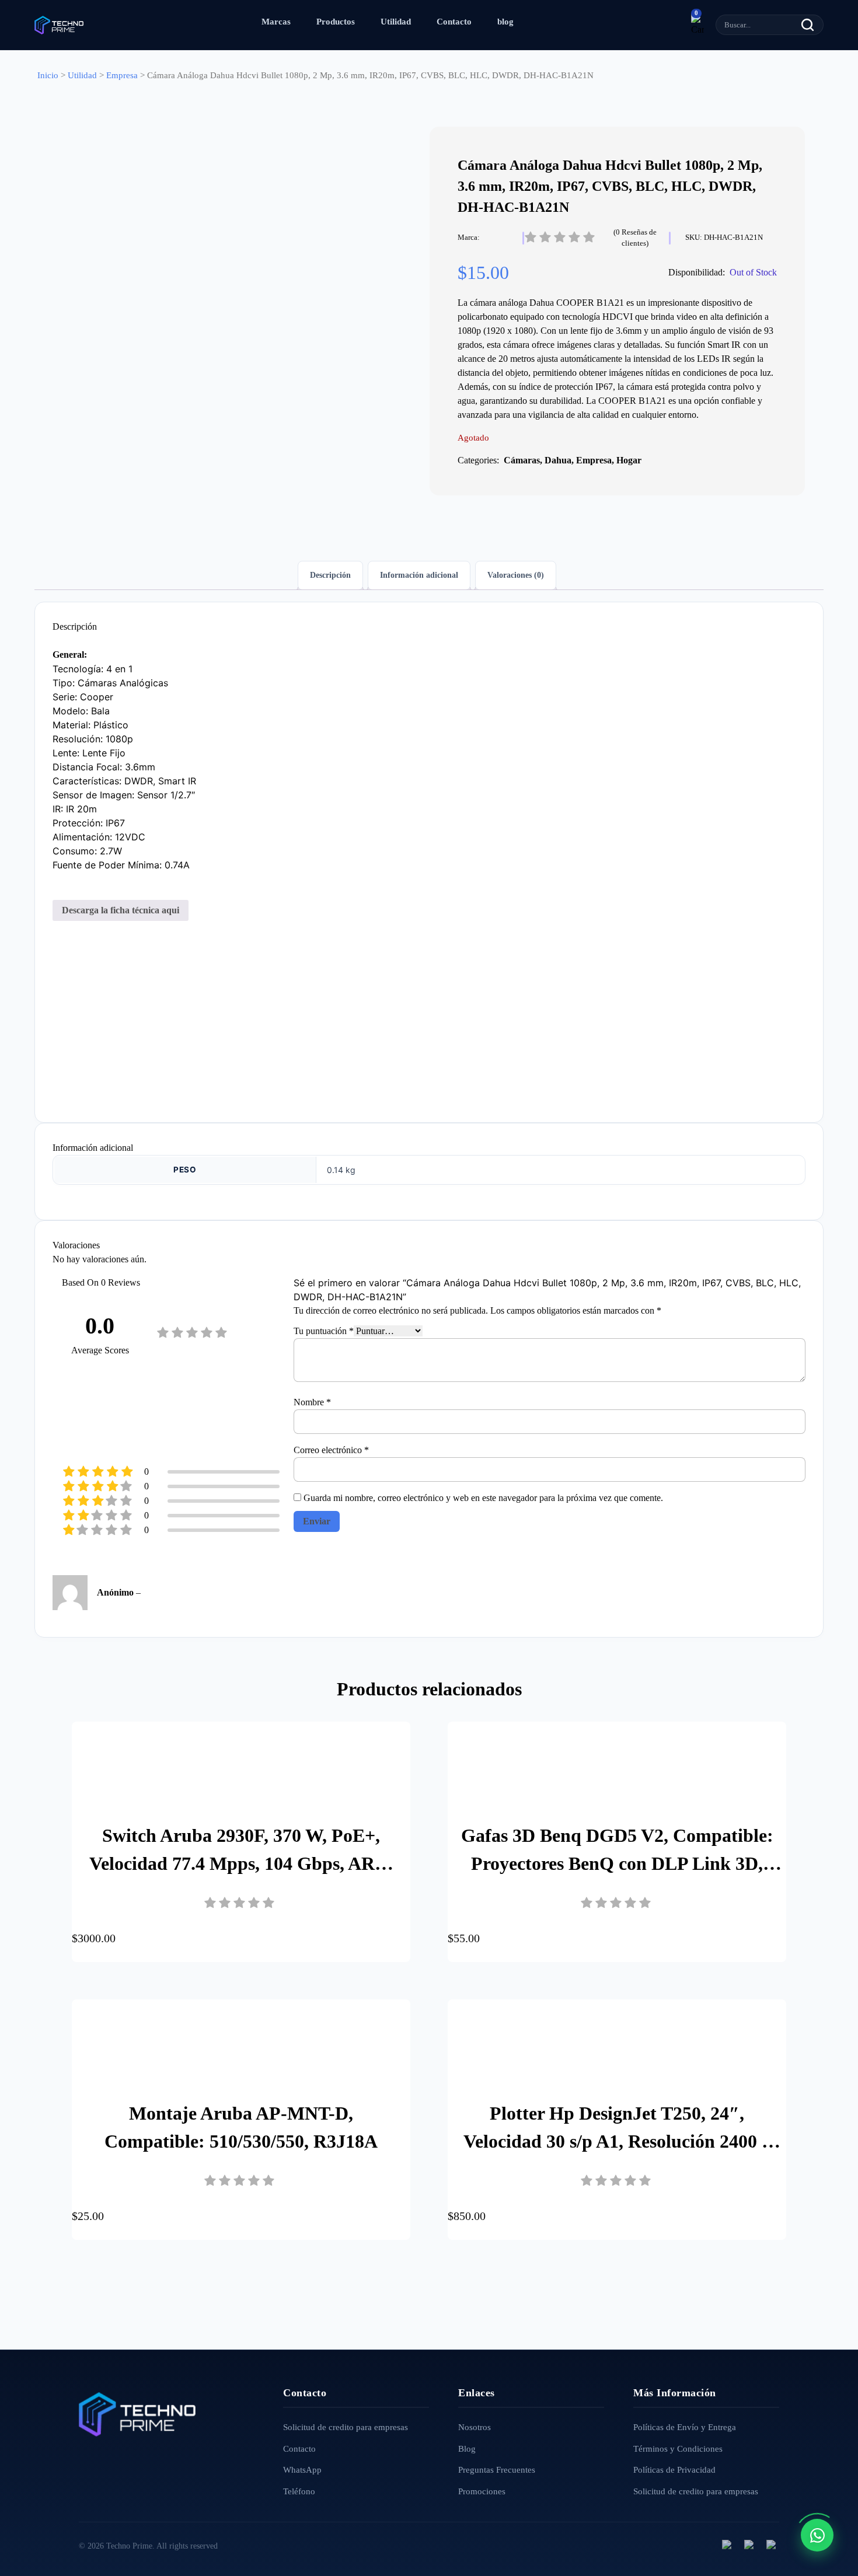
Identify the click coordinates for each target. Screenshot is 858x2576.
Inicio (48, 75)
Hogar (629, 460)
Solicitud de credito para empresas (346, 2427)
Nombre (312, 1402)
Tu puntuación (324, 1331)
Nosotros (475, 2427)
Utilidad (396, 22)
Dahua (558, 460)
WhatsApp (302, 2470)
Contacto (454, 22)
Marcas (276, 22)
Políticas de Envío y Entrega (685, 2427)
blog (505, 22)
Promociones (482, 2491)
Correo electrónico (331, 1450)
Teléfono (299, 2491)
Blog (467, 2449)
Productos (336, 22)
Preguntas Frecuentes (497, 2470)
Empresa (122, 75)
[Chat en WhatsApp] (817, 2535)
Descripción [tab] (330, 575)
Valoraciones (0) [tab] (516, 575)
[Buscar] (808, 25)
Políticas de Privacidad (674, 2470)
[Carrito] (697, 25)
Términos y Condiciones (678, 2449)
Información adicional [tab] (419, 575)
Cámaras (522, 460)
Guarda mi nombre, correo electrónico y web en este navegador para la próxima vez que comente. (483, 1498)
